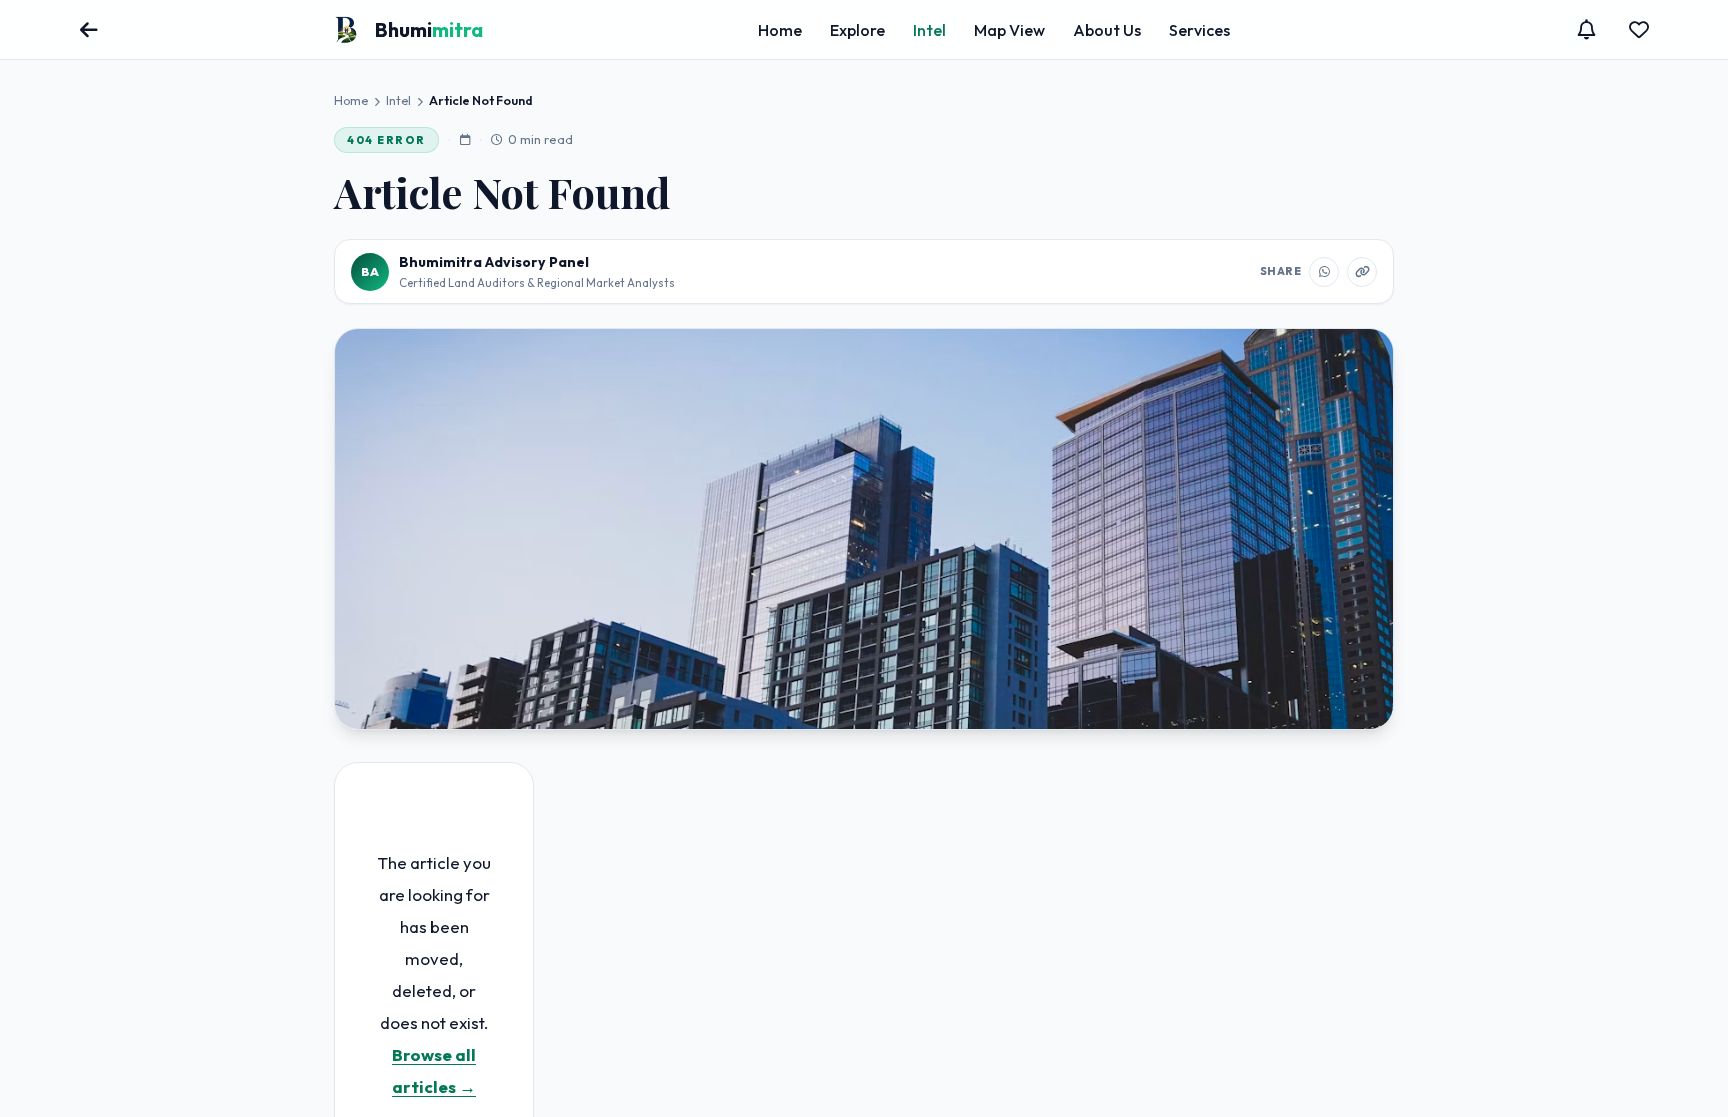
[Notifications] (1587, 30)
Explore (857, 30)
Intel (929, 30)
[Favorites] (1639, 30)
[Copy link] (1362, 272)
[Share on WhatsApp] (1324, 272)
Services (1199, 30)
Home (780, 30)
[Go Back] (89, 30)
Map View (1009, 30)
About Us (1107, 30)
